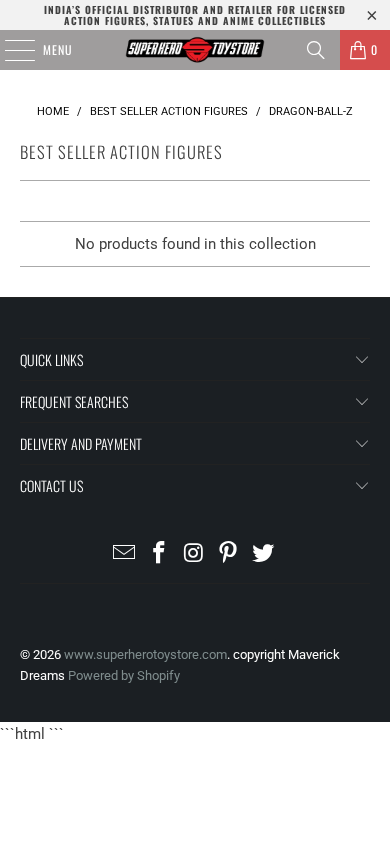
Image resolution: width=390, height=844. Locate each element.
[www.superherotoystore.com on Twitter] (264, 554)
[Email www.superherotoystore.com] (125, 554)
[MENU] (9, 50)
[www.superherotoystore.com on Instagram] (194, 554)
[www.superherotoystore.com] (195, 50)
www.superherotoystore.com (145, 654)
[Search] (316, 50)
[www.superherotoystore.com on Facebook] (159, 554)
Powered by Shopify (124, 675)
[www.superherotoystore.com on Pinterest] (229, 554)
